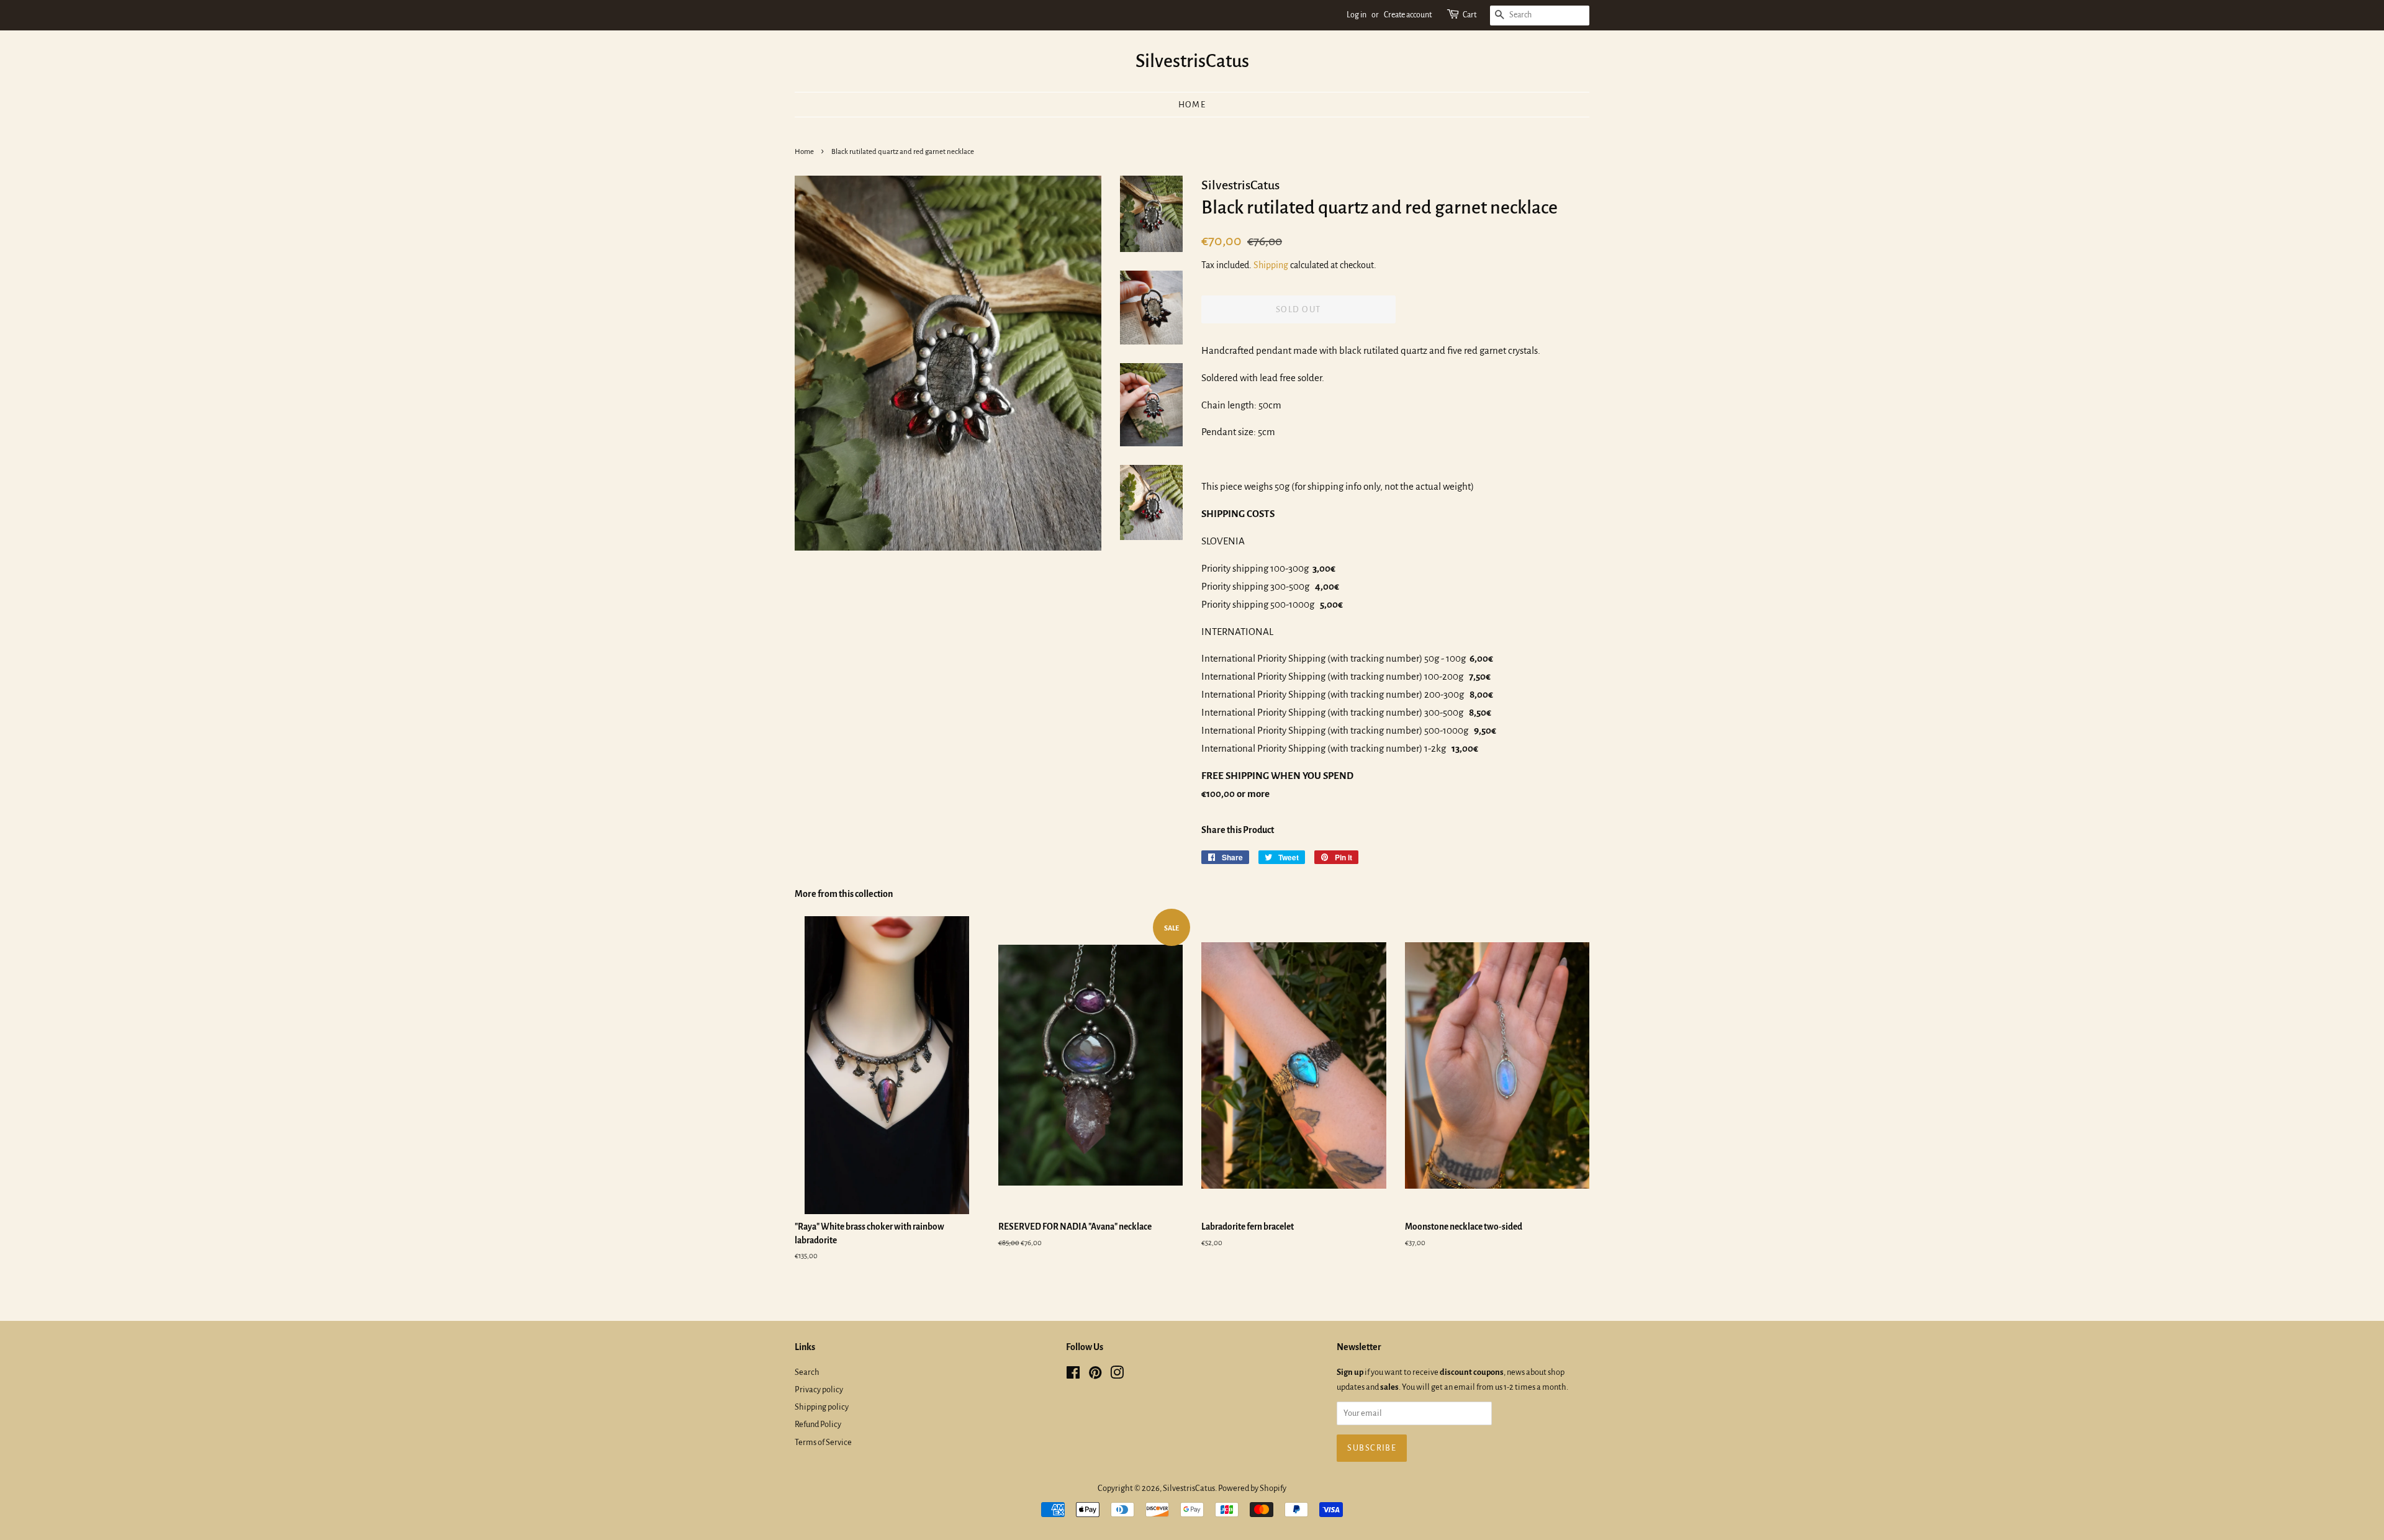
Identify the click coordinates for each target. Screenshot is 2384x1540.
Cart (1470, 15)
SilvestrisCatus (1192, 61)
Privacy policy (819, 1389)
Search (807, 1372)
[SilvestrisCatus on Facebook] (1073, 1375)
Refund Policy (818, 1424)
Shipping (1271, 265)
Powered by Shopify (1252, 1488)
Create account (1408, 15)
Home (1192, 105)
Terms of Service (823, 1442)
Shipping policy (822, 1407)
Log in (1357, 15)
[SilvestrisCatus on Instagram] (1117, 1375)
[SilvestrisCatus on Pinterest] (1095, 1375)
